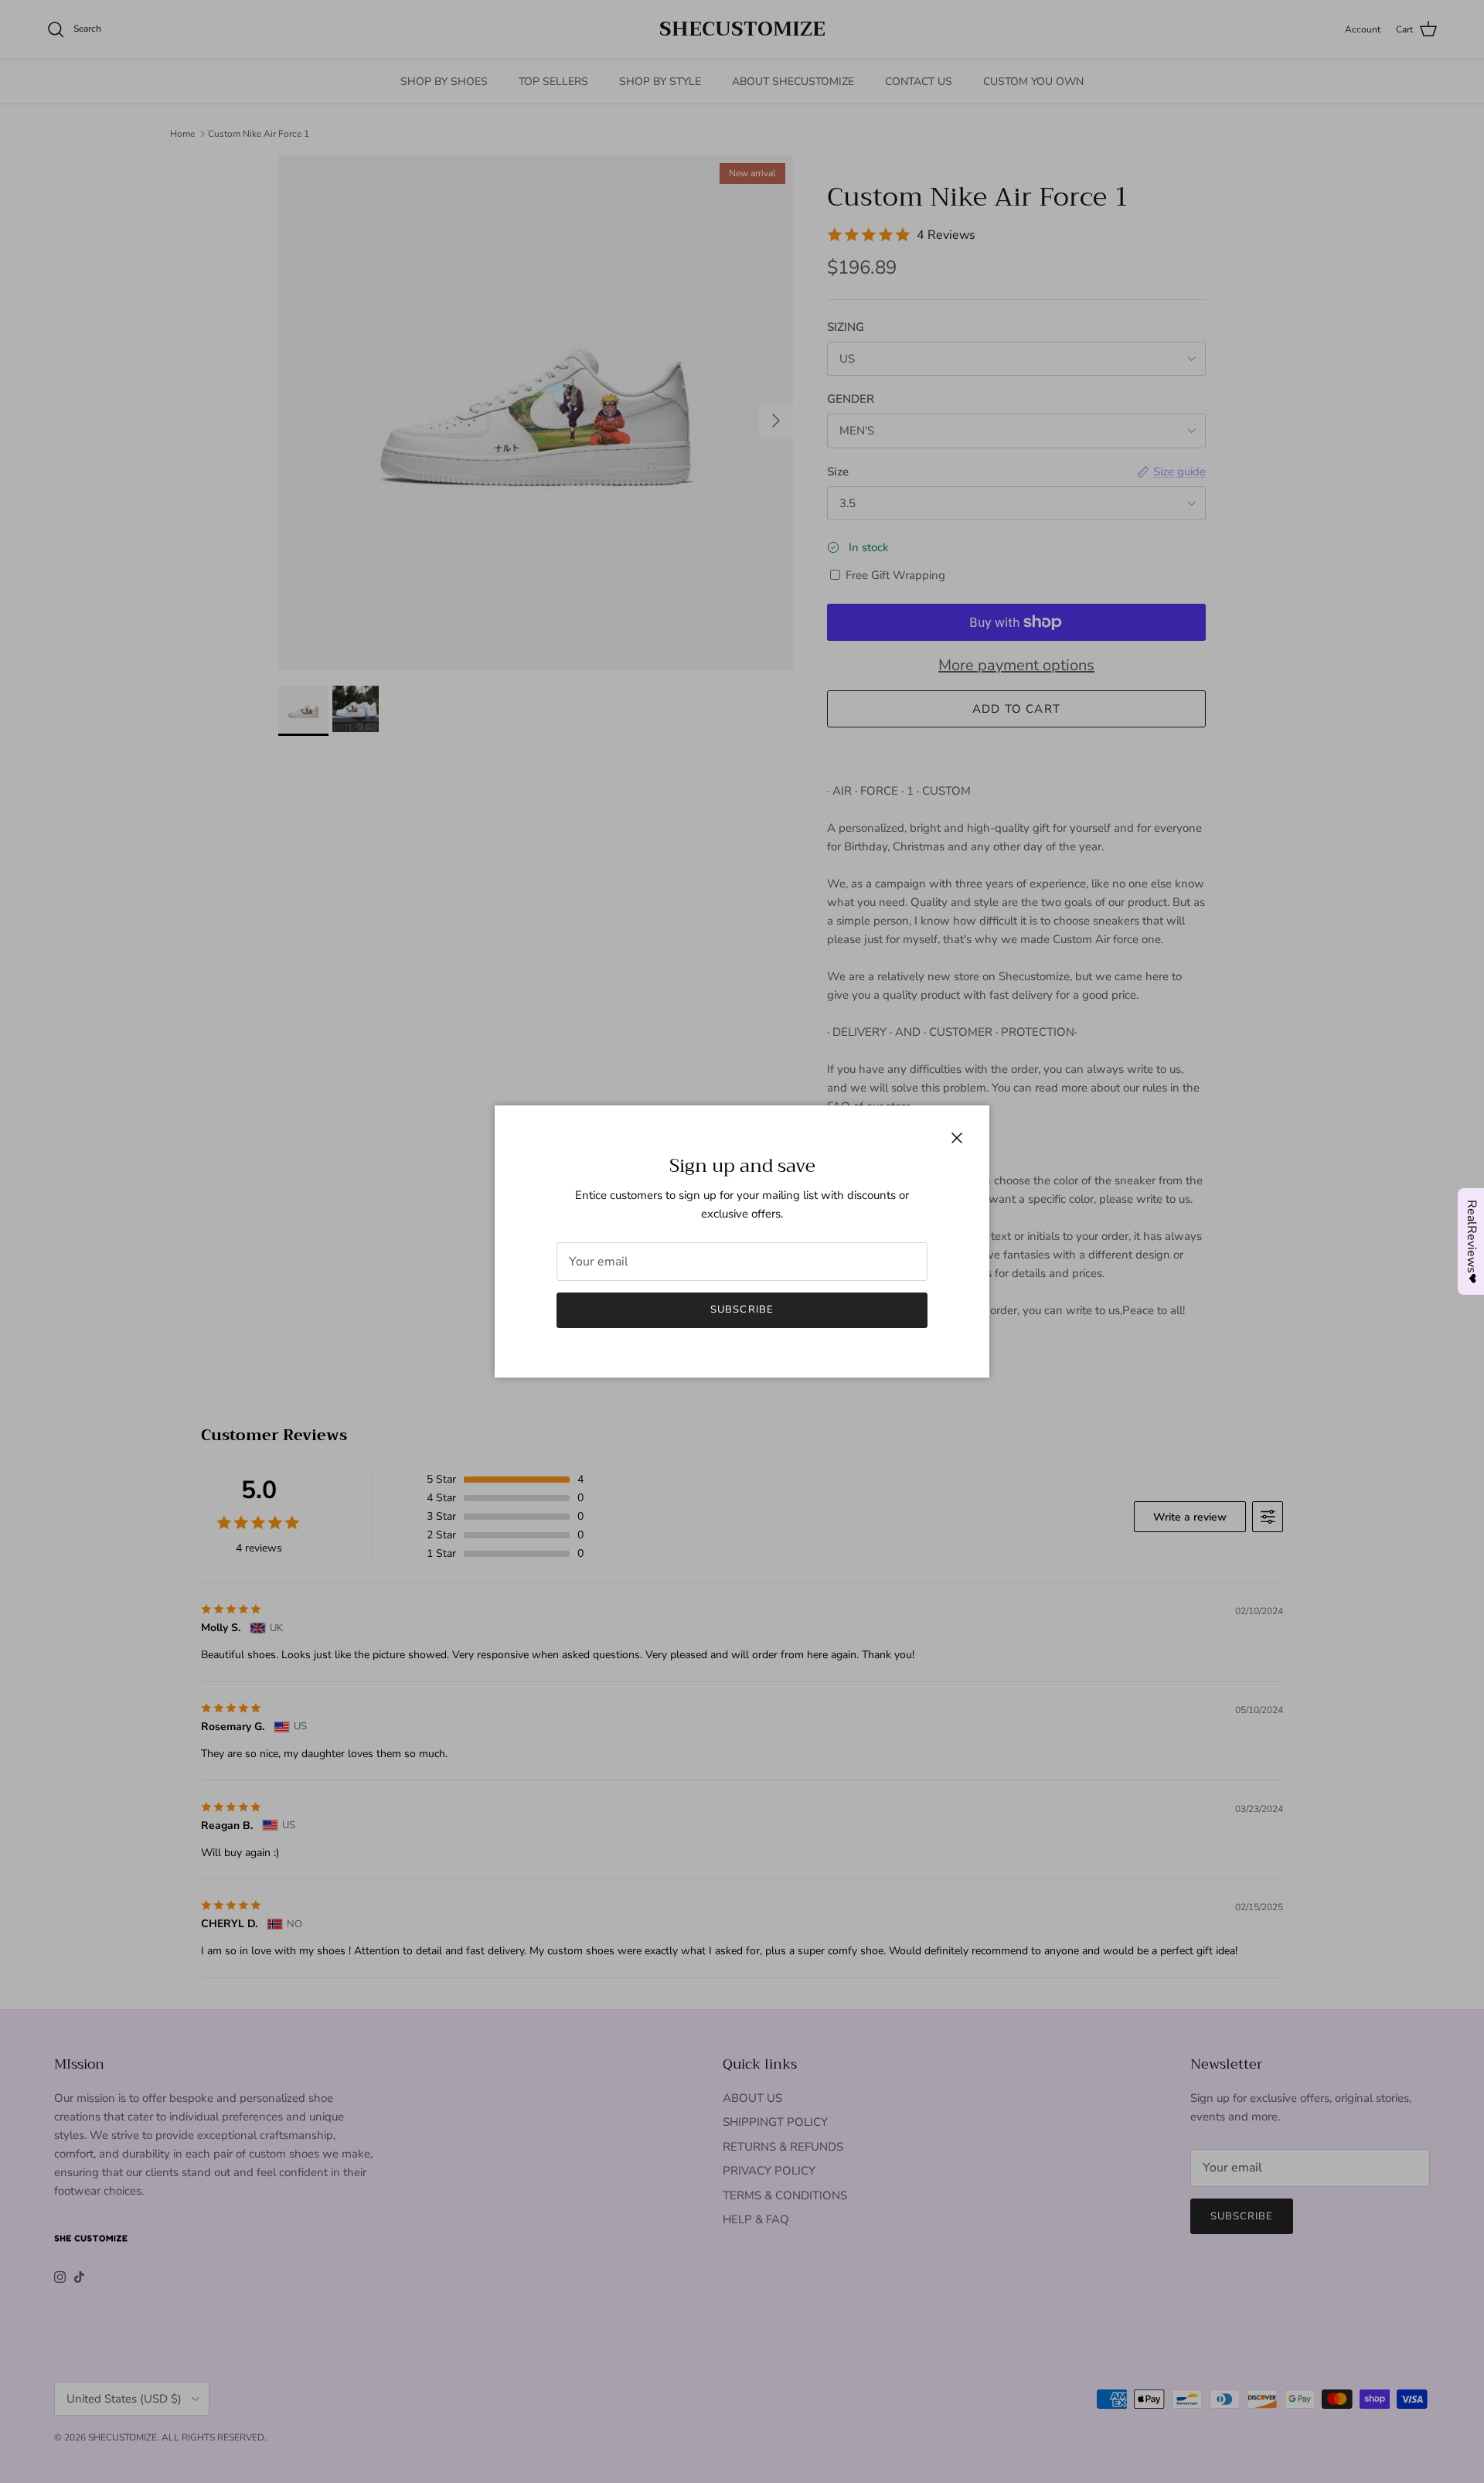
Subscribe (742, 1310)
